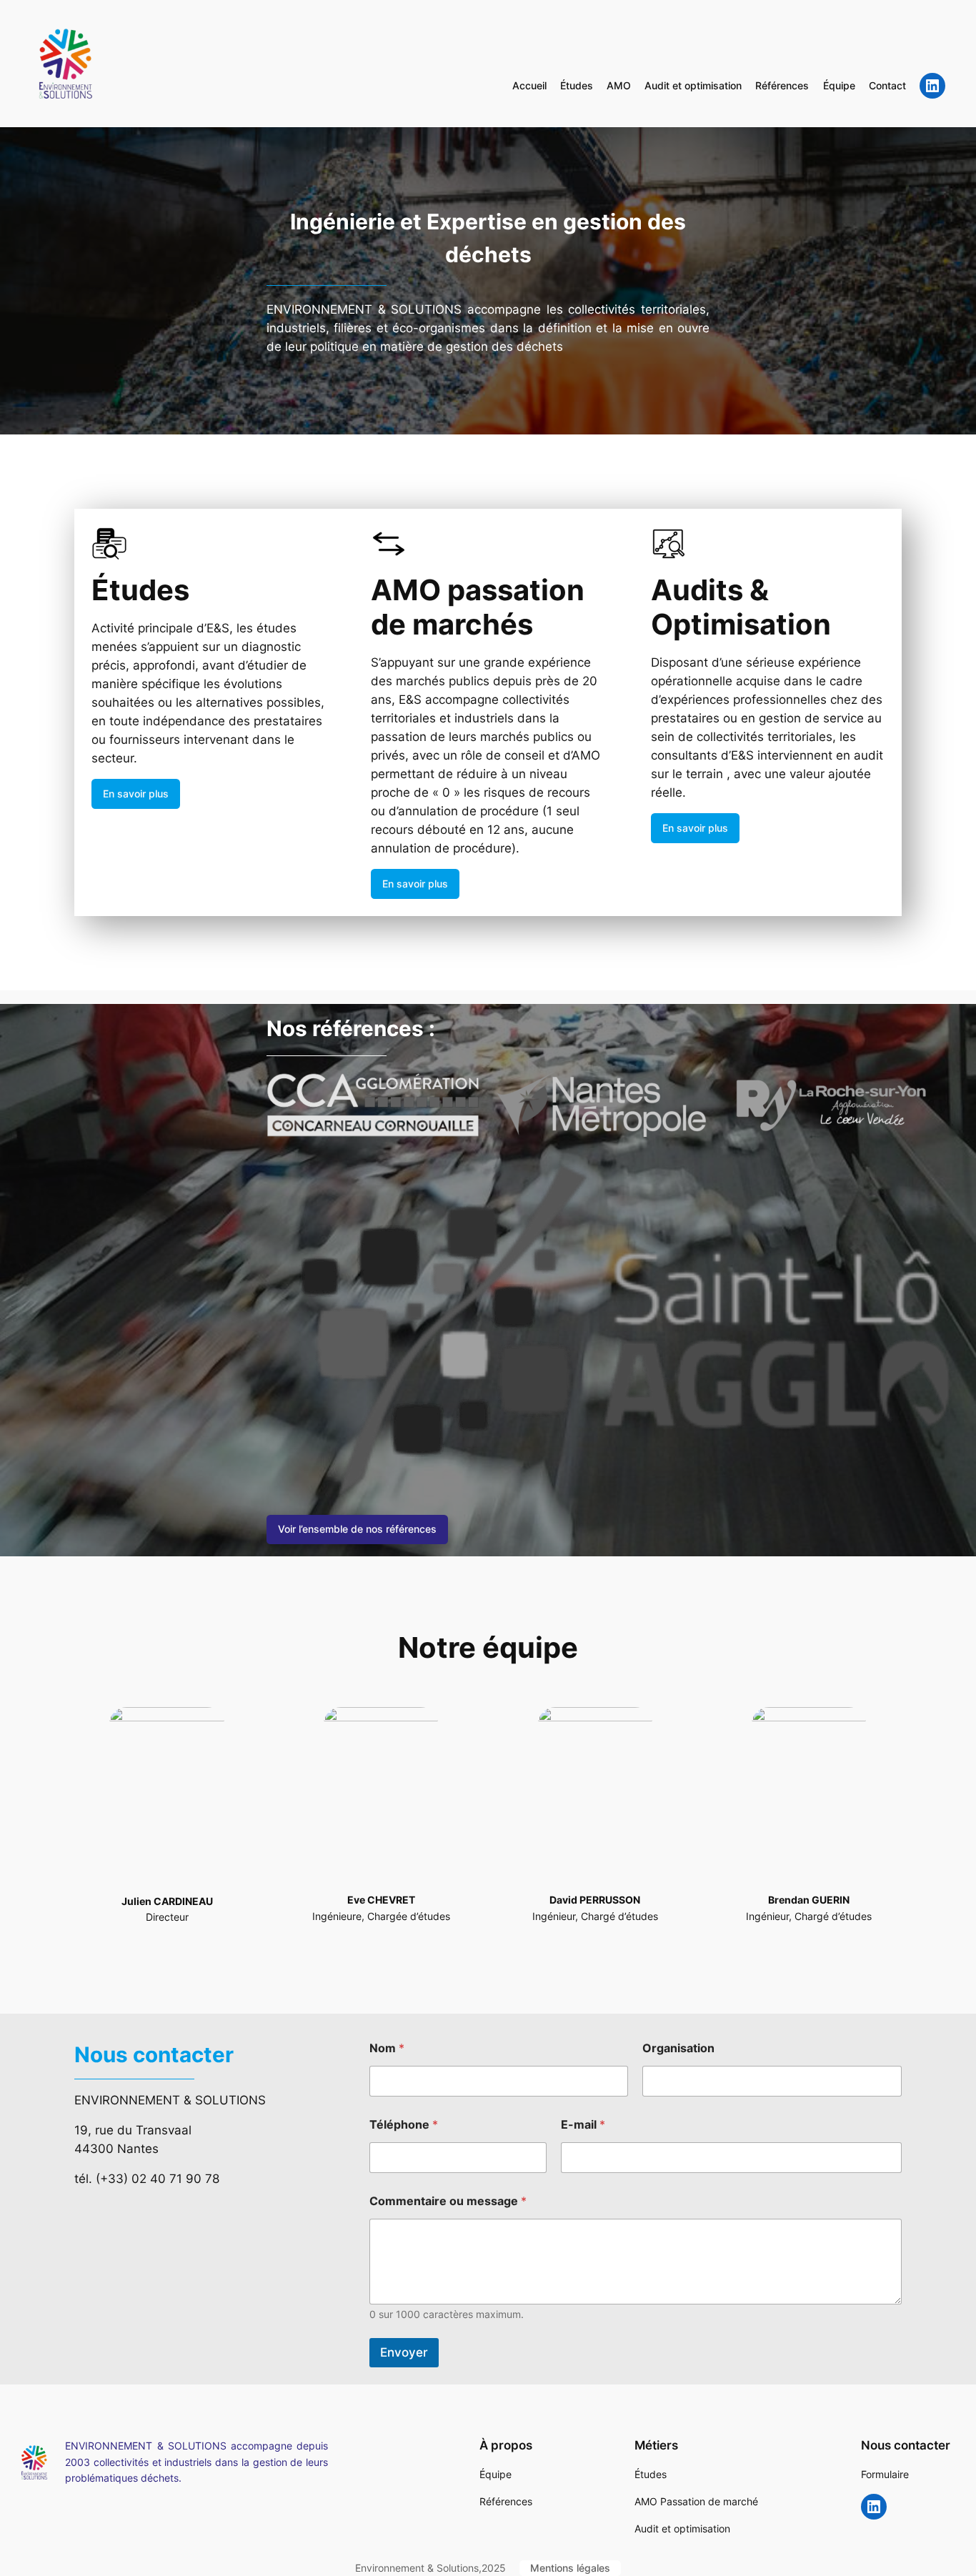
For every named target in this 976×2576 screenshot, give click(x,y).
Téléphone (404, 2125)
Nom (387, 2048)
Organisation (678, 2048)
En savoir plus (136, 794)
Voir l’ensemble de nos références (357, 1529)
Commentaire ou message (448, 2201)
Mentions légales (570, 2568)
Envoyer (404, 2352)
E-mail (583, 2125)
